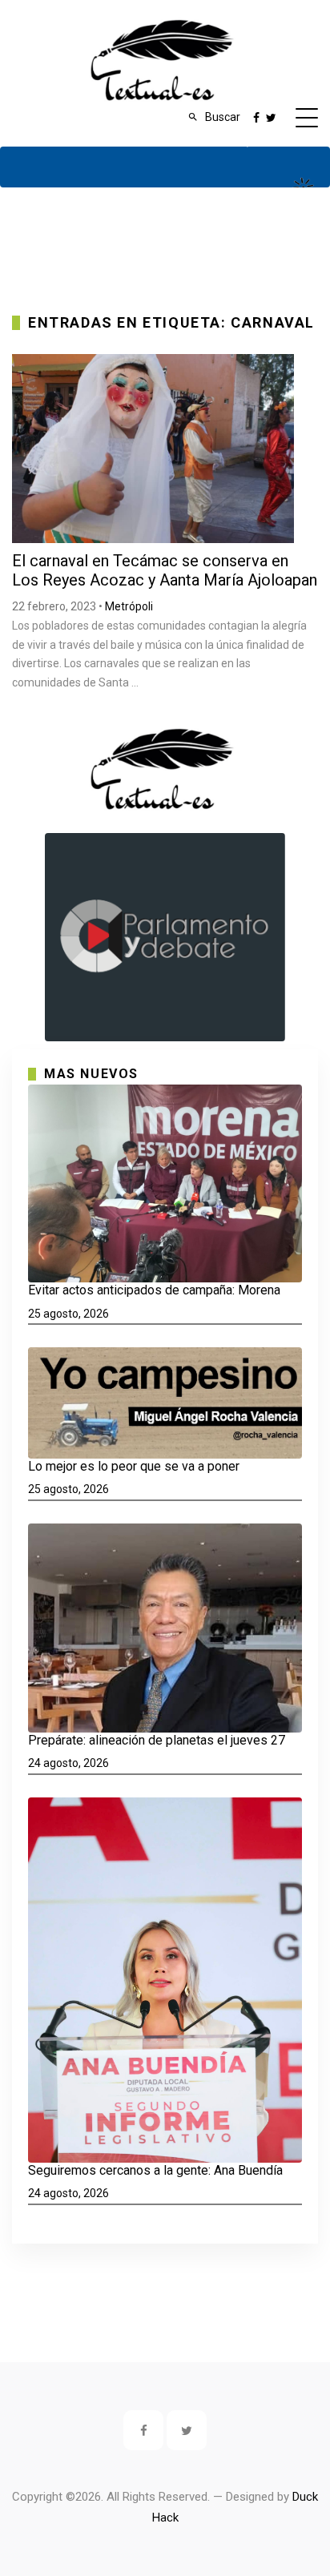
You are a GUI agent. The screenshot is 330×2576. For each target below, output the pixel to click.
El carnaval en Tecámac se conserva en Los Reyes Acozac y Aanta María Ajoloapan (165, 570)
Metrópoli (129, 606)
